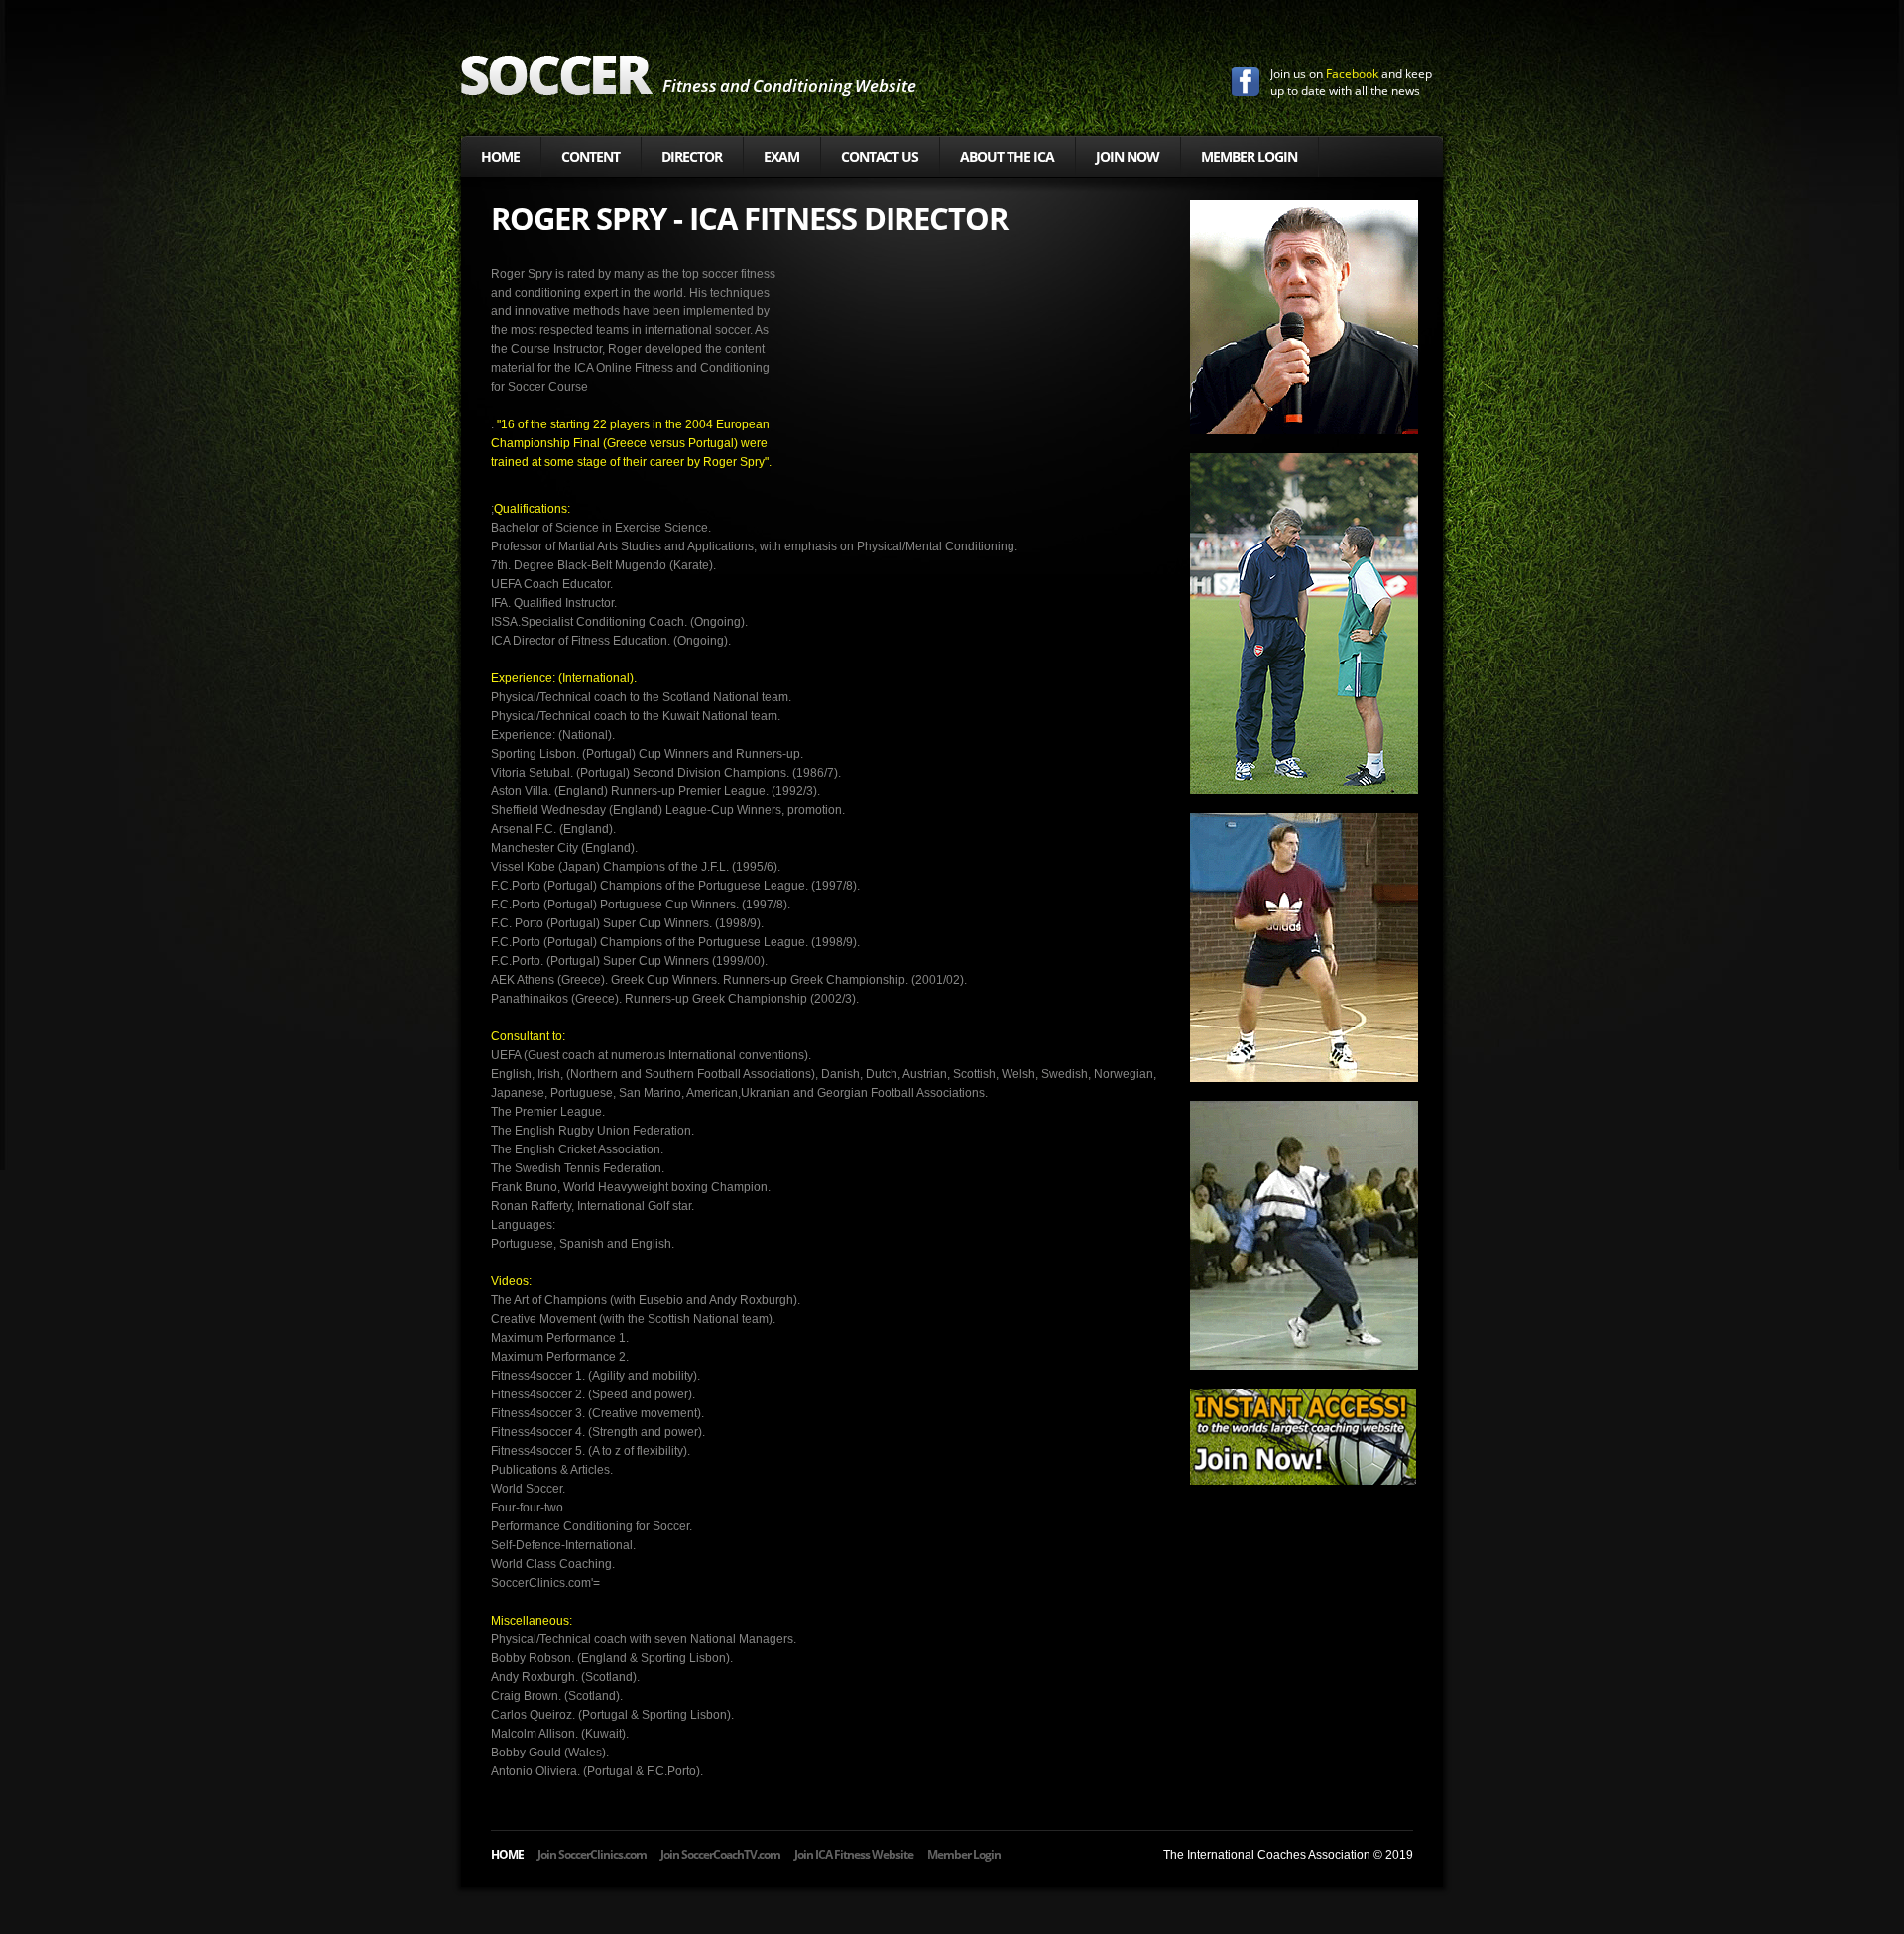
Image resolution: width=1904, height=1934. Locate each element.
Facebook (1352, 74)
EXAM (781, 156)
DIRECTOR (692, 156)
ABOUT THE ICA (1007, 156)
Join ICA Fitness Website (854, 1854)
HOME (500, 156)
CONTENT (591, 156)
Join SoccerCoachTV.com (720, 1854)
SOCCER (557, 75)
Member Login (964, 1854)
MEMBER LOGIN (1249, 156)
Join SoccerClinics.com (592, 1854)
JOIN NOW (1128, 156)
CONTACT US (880, 156)
